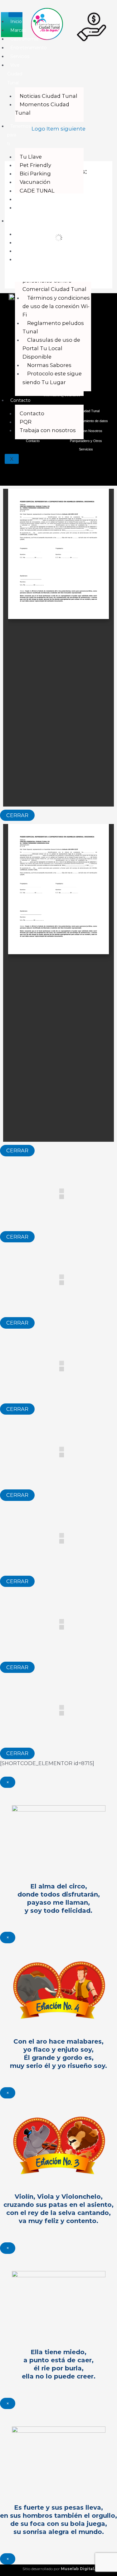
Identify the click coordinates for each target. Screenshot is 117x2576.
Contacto (20, 400)
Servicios (20, 56)
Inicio (16, 21)
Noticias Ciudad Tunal (49, 96)
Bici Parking (35, 174)
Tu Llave (31, 157)
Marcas (18, 30)
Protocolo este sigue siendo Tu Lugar (52, 378)
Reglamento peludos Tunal (53, 327)
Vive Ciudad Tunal (15, 74)
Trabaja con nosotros (48, 430)
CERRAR (17, 815)
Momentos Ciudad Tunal (42, 109)
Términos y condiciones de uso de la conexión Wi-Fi (56, 306)
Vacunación (35, 182)
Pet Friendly (35, 165)
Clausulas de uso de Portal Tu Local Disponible (51, 348)
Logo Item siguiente (58, 129)
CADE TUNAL (37, 191)
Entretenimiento (29, 48)
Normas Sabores (49, 365)
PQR (26, 422)
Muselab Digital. (78, 2569)
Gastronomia (24, 39)
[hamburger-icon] (15, 15)
